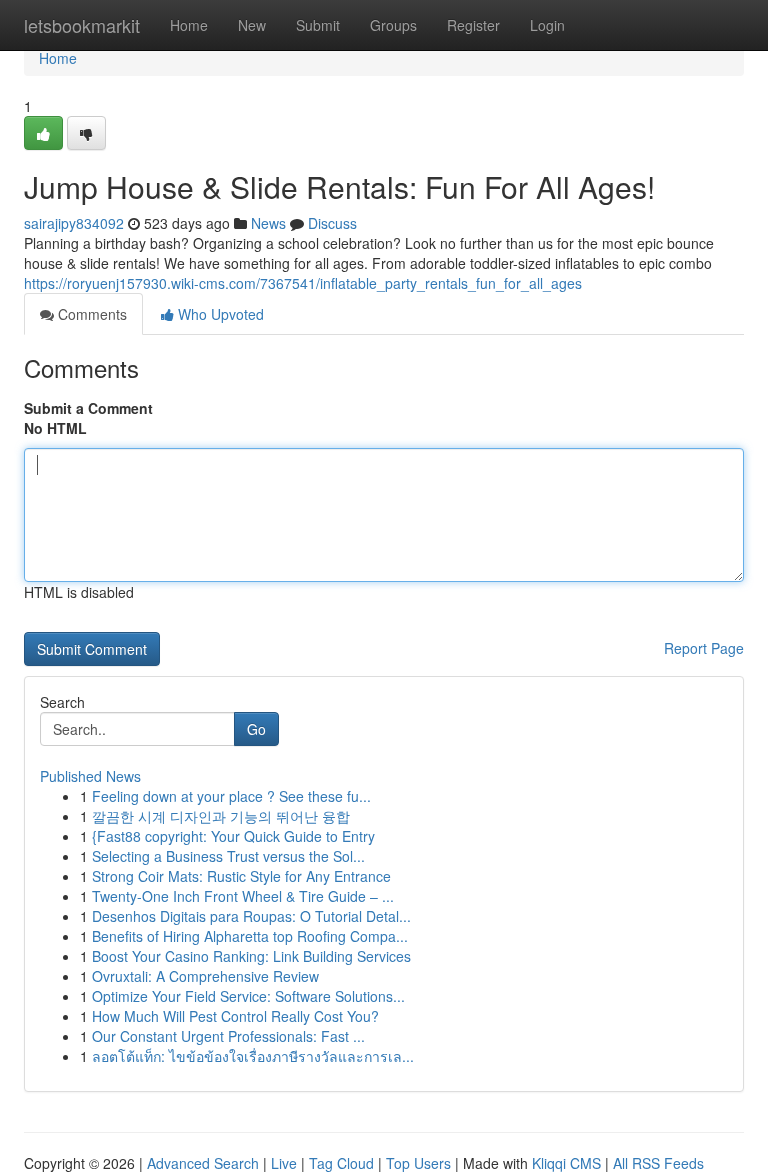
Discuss (332, 223)
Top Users (418, 1163)
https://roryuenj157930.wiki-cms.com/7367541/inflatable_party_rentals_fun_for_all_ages (303, 283)
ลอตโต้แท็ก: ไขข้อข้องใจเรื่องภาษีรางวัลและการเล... (253, 1056)
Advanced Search (203, 1163)
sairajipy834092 (74, 223)
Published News (90, 776)
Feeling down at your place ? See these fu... (231, 796)
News (268, 223)
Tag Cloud (341, 1163)
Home (189, 25)
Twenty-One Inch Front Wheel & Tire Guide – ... (243, 896)
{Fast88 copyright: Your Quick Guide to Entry (233, 836)
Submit (318, 25)
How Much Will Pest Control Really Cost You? (235, 1016)
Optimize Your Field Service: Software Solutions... (248, 996)
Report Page (704, 648)
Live (284, 1163)
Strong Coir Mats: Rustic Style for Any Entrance (241, 876)
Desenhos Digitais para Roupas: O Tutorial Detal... (251, 916)
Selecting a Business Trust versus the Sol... (228, 856)
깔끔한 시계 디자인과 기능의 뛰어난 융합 (221, 816)
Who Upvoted (219, 314)
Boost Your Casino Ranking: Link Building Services (251, 956)
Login (547, 25)
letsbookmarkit (82, 25)
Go (256, 729)
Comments (90, 314)
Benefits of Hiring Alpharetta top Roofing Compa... (250, 936)
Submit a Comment (88, 408)
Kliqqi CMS (566, 1163)
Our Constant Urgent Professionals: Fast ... (228, 1036)
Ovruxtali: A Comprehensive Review (205, 976)
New (252, 25)
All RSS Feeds (658, 1163)
